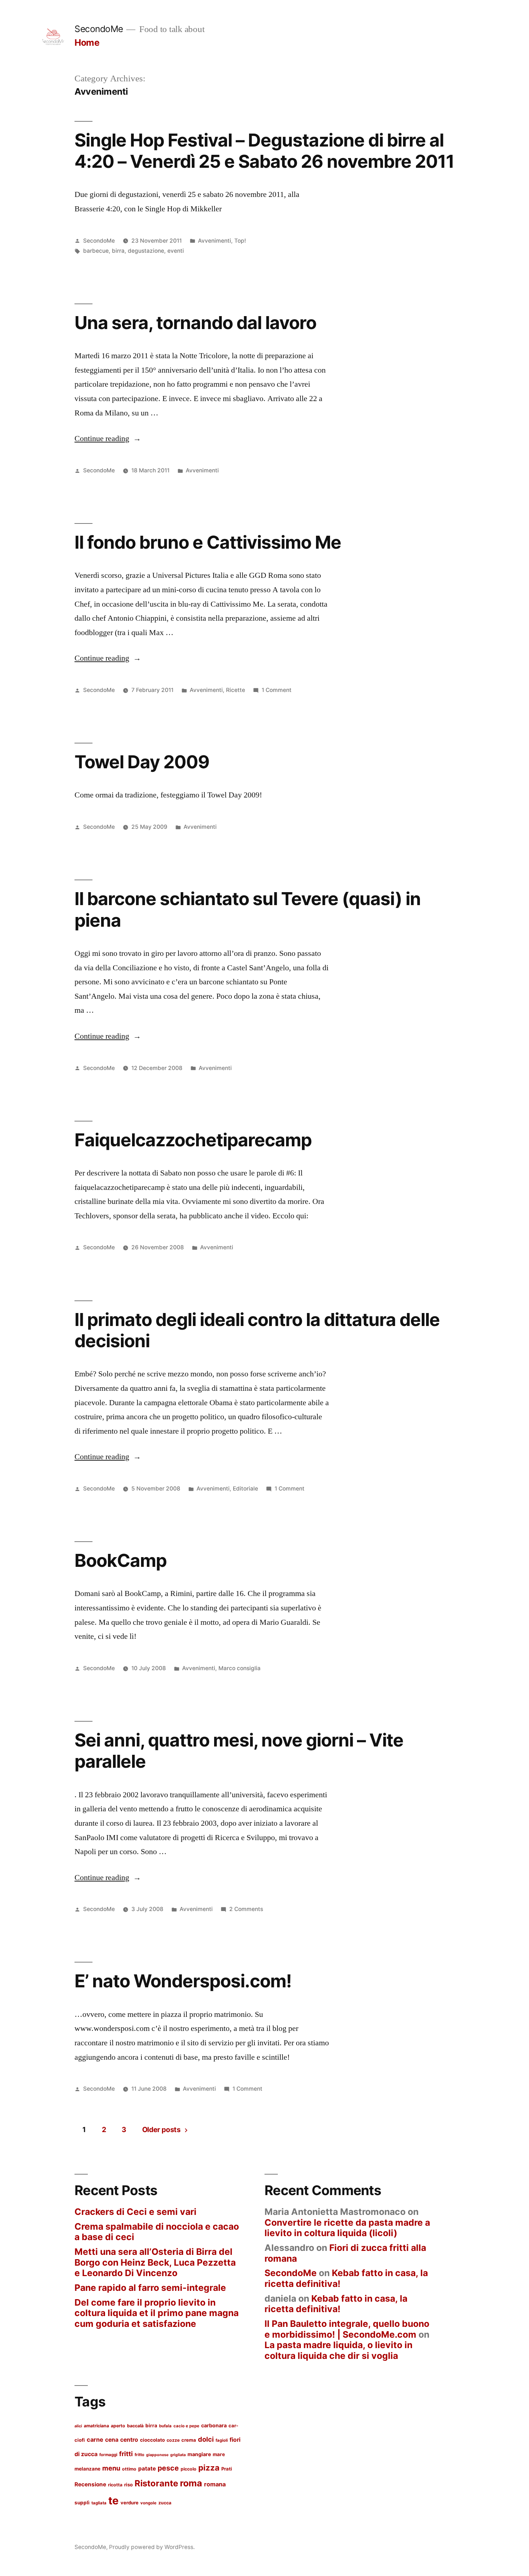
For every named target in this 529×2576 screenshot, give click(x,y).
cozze (173, 2440)
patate (147, 2469)
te (114, 2501)
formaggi (108, 2455)
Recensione (90, 2484)
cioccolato (152, 2440)
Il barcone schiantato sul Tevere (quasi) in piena (248, 909)
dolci (206, 2439)
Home (87, 42)
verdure (130, 2503)
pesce (168, 2468)
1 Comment (277, 690)
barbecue (96, 251)
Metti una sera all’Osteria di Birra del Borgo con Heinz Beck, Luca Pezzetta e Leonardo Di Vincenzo (155, 2262)
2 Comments (246, 1909)
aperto (118, 2426)
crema (189, 2440)
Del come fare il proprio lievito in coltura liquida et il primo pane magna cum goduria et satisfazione (157, 2313)
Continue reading (108, 439)
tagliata (99, 2503)
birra (118, 251)
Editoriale (245, 1489)
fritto (139, 2455)
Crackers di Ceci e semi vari (135, 2212)
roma (191, 2483)
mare (219, 2454)
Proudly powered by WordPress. (152, 2547)
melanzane (87, 2469)
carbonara (214, 2425)
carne (95, 2440)
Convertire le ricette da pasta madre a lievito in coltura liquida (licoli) (347, 2228)
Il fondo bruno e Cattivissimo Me (208, 542)
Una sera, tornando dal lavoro (195, 323)
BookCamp (121, 1560)
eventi (176, 251)
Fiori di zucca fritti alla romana (345, 2253)
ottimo (129, 2469)
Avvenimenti (214, 241)
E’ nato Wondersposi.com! (183, 1981)
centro (129, 2440)
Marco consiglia (239, 1668)
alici (78, 2426)
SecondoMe (99, 29)
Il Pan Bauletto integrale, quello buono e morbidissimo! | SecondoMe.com (347, 2329)
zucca (165, 2503)
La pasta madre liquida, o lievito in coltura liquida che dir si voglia (338, 2350)
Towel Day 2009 (142, 762)
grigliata (178, 2455)
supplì (82, 2503)
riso (128, 2485)
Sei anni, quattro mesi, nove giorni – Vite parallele (239, 1751)
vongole (148, 2503)
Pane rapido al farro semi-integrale (150, 2288)
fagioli (222, 2440)
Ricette (236, 690)
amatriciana (96, 2426)
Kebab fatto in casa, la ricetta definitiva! (346, 2278)
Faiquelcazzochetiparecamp (193, 1140)
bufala (165, 2426)
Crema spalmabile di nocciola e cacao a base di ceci (157, 2232)
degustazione (146, 251)
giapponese (157, 2455)
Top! (240, 241)
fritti (126, 2454)
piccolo (189, 2469)
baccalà (135, 2426)
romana (215, 2484)
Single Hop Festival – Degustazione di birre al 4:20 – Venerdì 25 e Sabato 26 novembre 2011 (264, 151)
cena (112, 2440)
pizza (209, 2467)
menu (111, 2468)
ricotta (115, 2485)
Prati (227, 2469)
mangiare (199, 2454)
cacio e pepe (186, 2426)
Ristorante (156, 2483)
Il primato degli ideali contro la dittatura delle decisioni (257, 1330)
